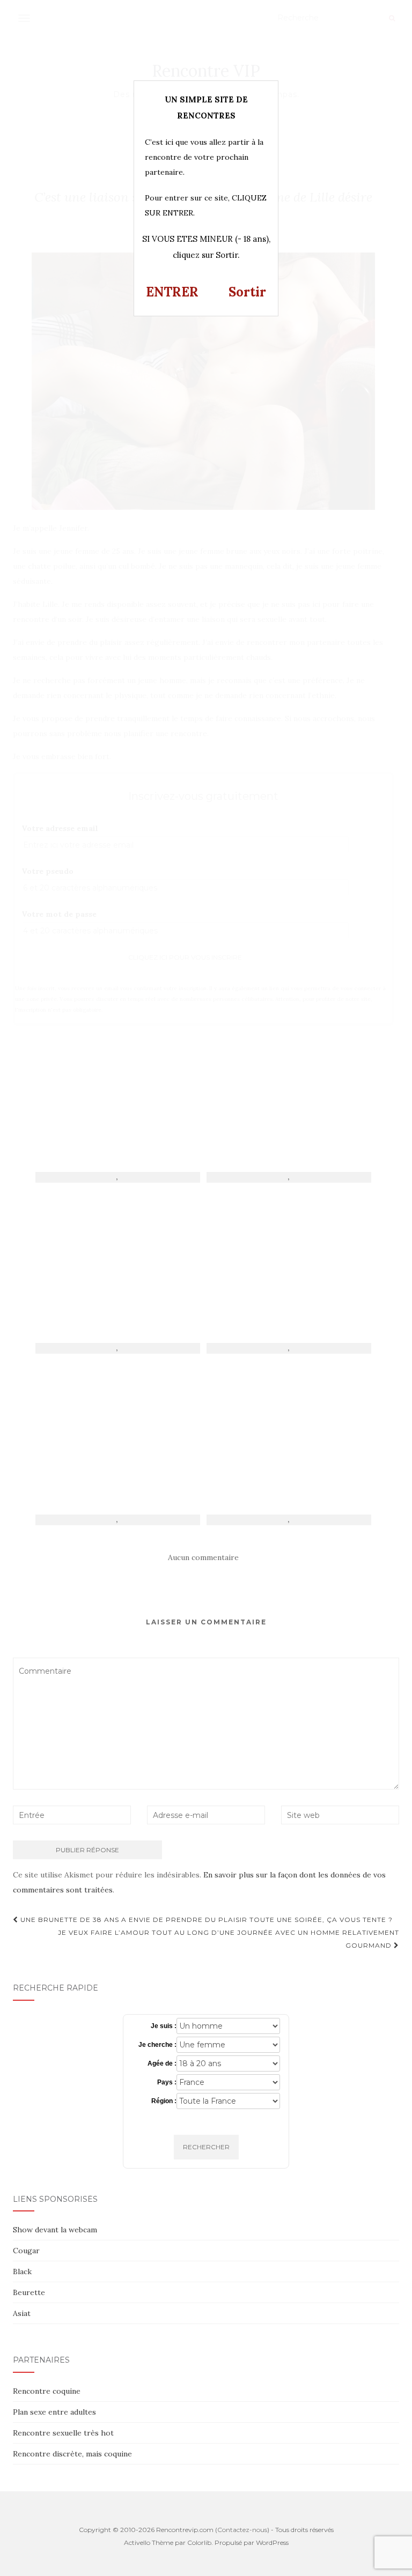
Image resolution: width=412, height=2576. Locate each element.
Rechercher (206, 2147)
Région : (164, 2101)
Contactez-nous (242, 2530)
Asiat (22, 2313)
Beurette (29, 2292)
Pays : (167, 2082)
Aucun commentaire (203, 1557)
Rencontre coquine (47, 2391)
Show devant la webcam (55, 2230)
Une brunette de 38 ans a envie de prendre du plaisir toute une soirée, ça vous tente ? (205, 1920)
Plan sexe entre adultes (54, 2412)
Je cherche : (157, 2045)
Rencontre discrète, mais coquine (72, 2454)
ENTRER (172, 292)
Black (22, 2271)
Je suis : (164, 2026)
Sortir (247, 292)
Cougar (26, 2251)
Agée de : (162, 2063)
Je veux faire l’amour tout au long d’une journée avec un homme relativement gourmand (229, 1939)
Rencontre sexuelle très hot (63, 2433)
